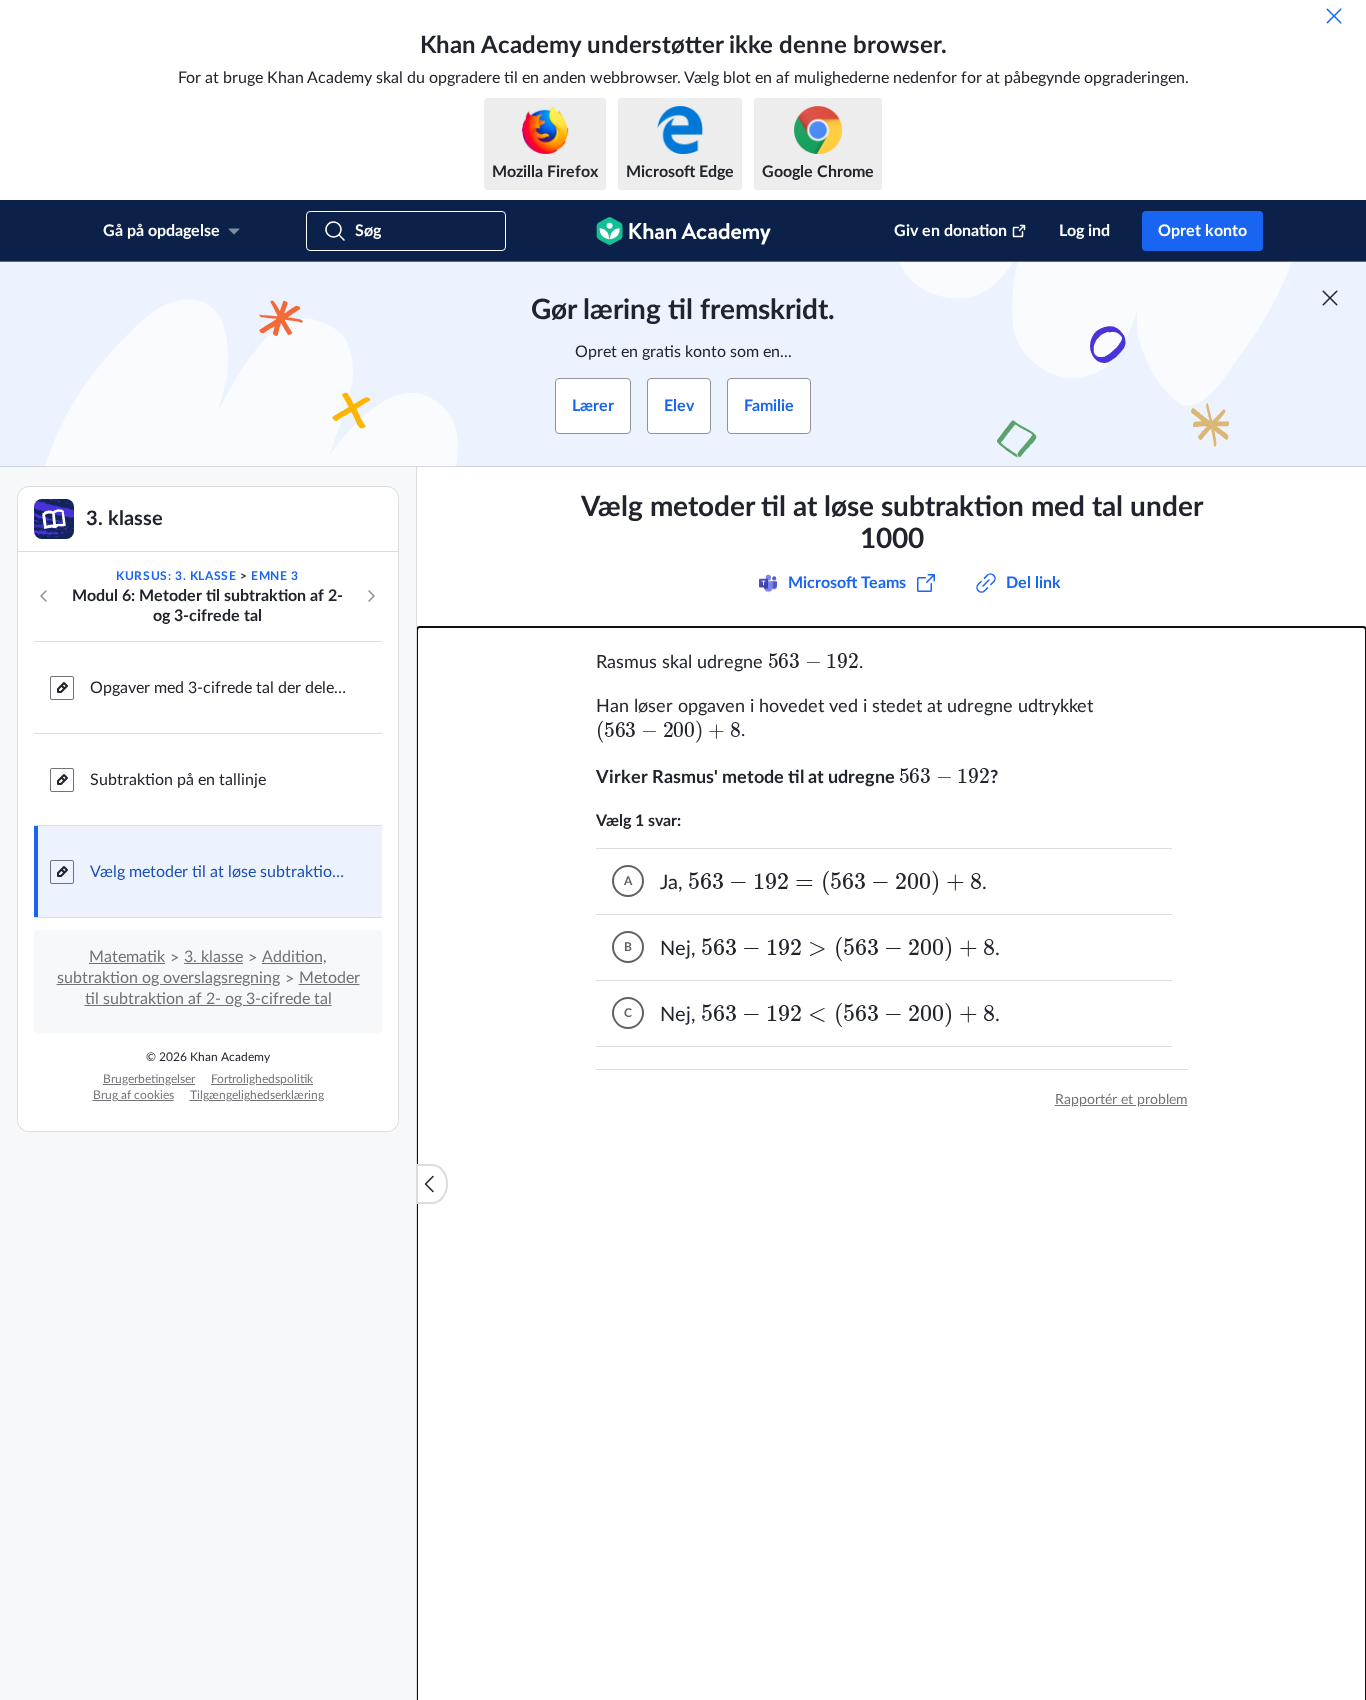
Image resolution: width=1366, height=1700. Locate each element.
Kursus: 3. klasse (176, 576)
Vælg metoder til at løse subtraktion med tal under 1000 (220, 872)
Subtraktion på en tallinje (178, 780)
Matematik (127, 957)
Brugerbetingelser (149, 1079)
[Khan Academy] (683, 231)
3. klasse (213, 957)
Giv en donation (950, 231)
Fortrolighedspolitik (262, 1079)
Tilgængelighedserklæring (257, 1095)
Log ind (1084, 231)
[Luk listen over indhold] (432, 1184)
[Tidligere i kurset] (44, 596)
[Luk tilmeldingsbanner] (1330, 298)
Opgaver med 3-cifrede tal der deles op (220, 688)
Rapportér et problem (1121, 1100)
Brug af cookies (133, 1095)
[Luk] (1334, 16)
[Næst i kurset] (371, 596)
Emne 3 (275, 576)
